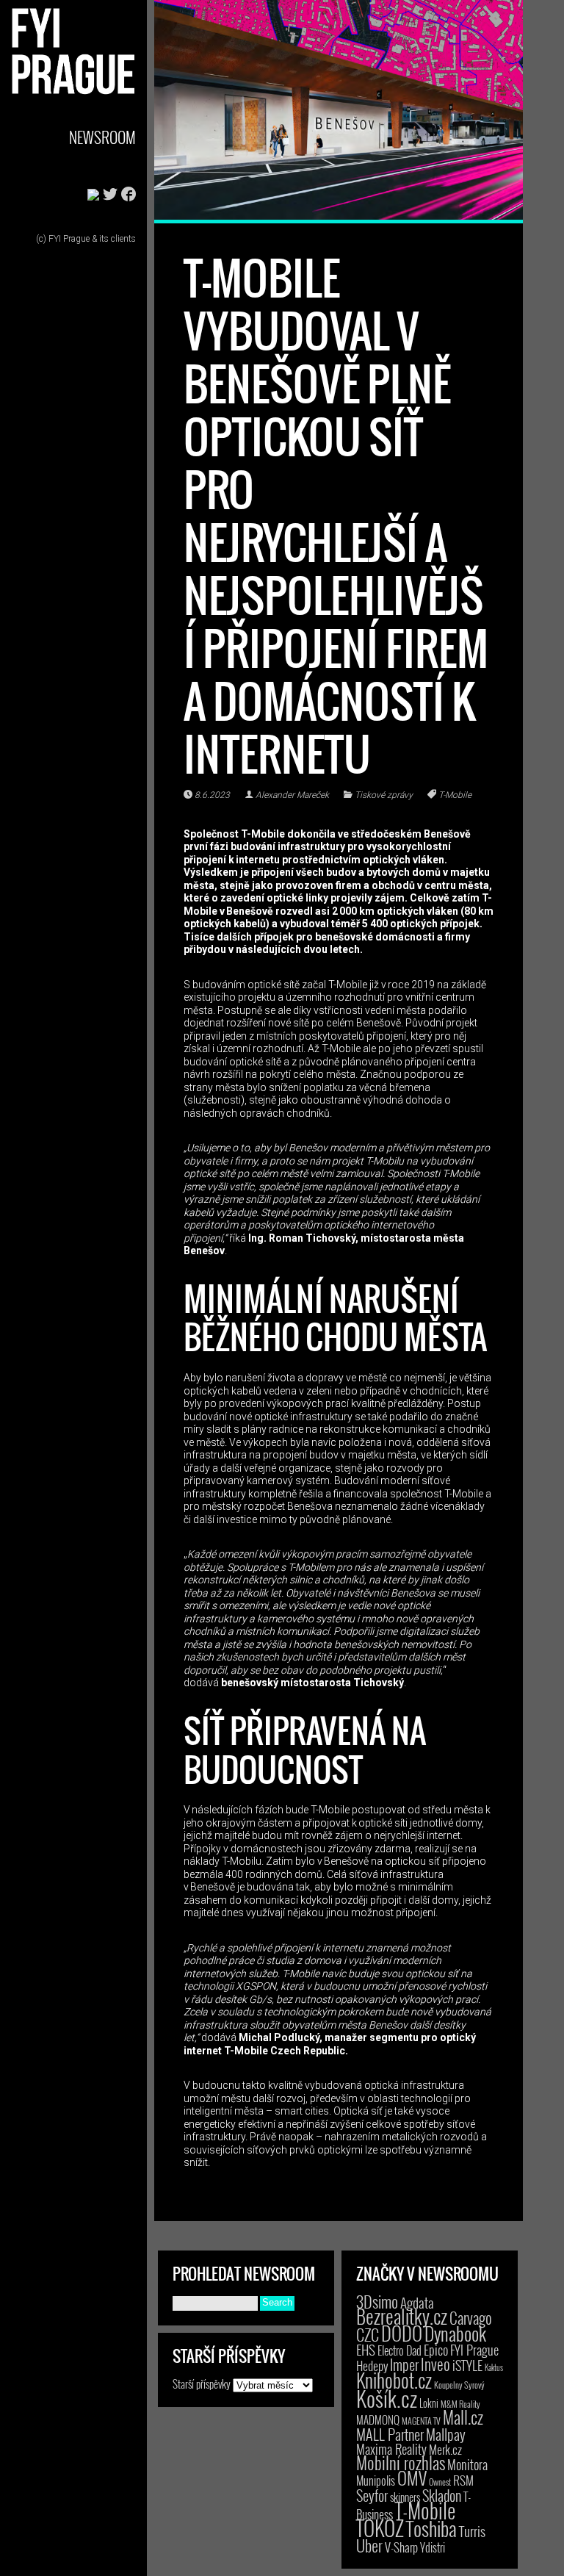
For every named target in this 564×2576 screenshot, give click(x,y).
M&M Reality (460, 2404)
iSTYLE (467, 2365)
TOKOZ (380, 2528)
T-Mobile (455, 795)
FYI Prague (474, 2349)
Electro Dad (399, 2350)
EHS (366, 2349)
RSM (463, 2480)
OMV (412, 2478)
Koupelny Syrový (459, 2385)
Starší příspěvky (202, 2383)
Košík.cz (387, 2398)
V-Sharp (401, 2547)
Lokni (429, 2403)
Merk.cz (445, 2449)
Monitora (467, 2464)
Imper (404, 2364)
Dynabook (455, 2333)
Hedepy (372, 2365)
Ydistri (433, 2547)
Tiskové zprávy (384, 795)
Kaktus (494, 2367)
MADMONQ (378, 2420)
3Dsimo (377, 2301)
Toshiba (431, 2528)
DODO (402, 2333)
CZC (368, 2334)
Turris (472, 2531)
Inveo (435, 2364)
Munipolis (376, 2480)
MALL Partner (390, 2434)
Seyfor (372, 2495)
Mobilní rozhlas (401, 2462)
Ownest (440, 2482)
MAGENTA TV (421, 2421)
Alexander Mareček (292, 795)
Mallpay (446, 2434)
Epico (436, 2349)
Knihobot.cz (394, 2380)
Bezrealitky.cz (402, 2316)
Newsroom (102, 137)
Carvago (471, 2318)
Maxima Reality (391, 2449)
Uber (369, 2545)
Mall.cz (463, 2417)
